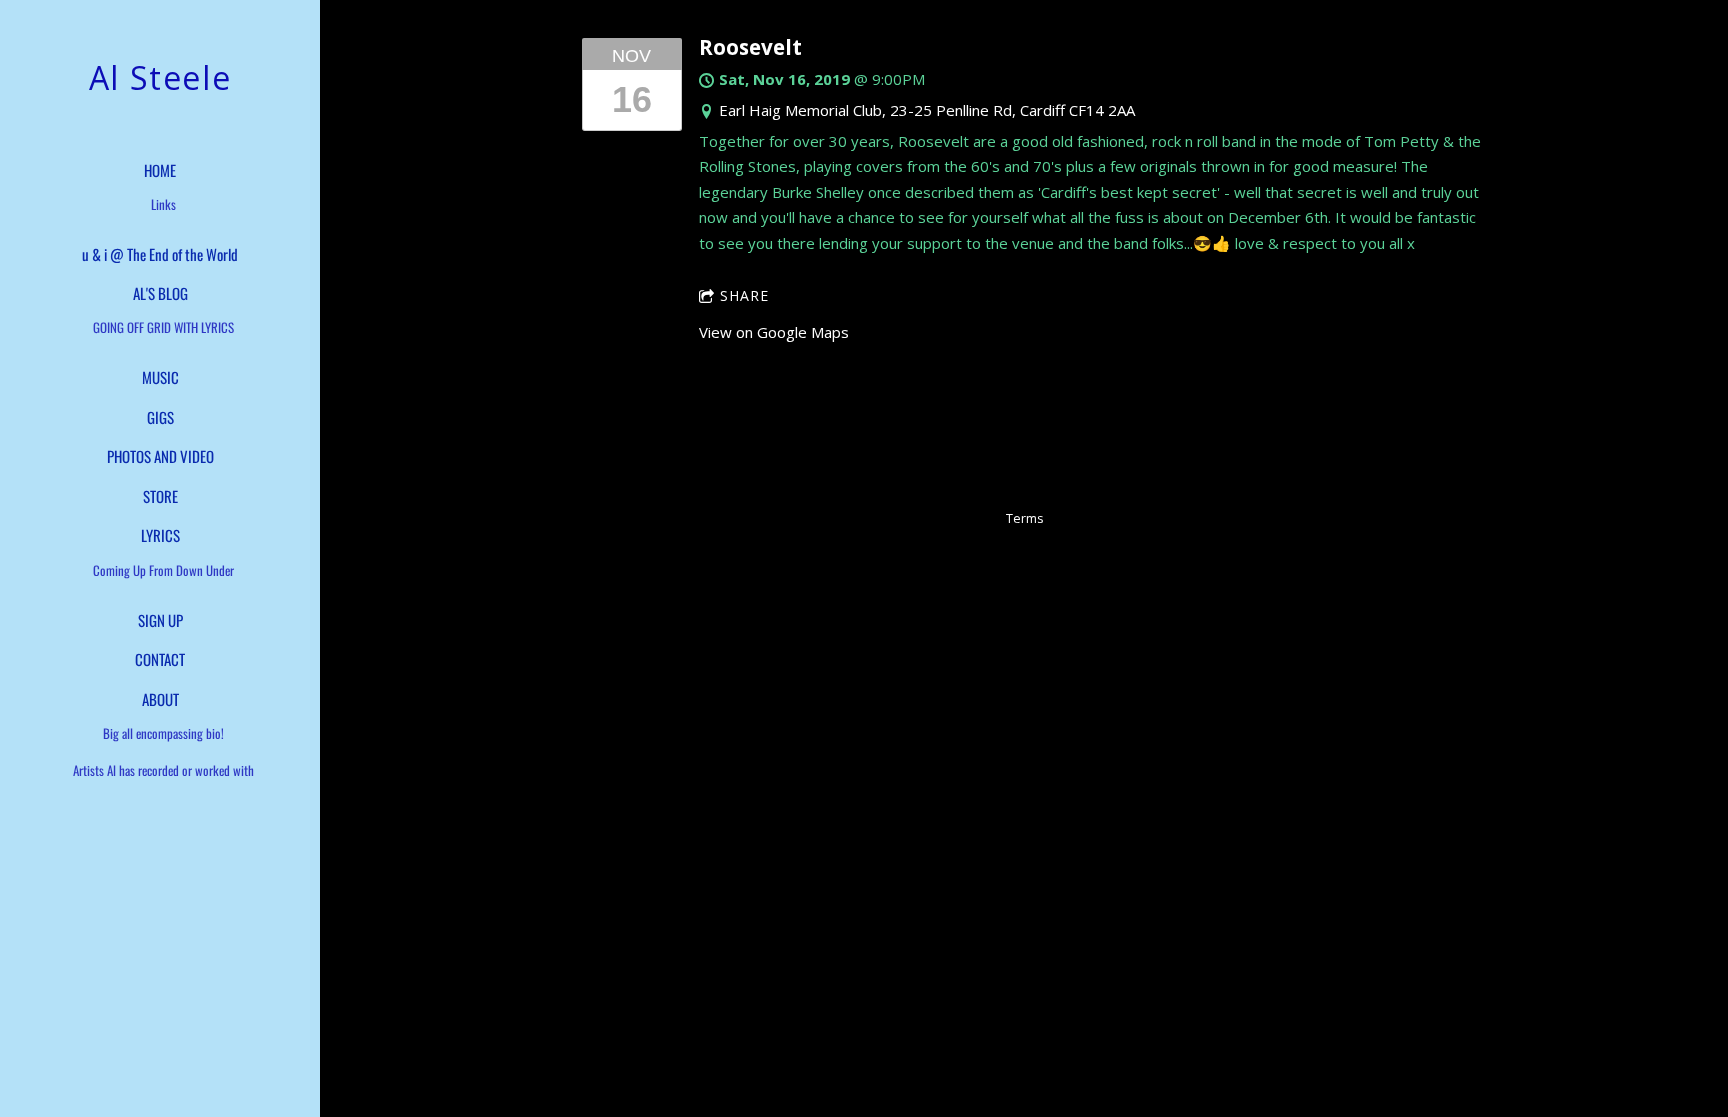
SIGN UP (160, 620)
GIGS (160, 417)
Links (163, 204)
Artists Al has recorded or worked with (163, 770)
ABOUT (160, 699)
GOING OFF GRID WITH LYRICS (163, 327)
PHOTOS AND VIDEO (160, 456)
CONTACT (160, 659)
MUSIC (160, 377)
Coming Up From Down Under (163, 570)
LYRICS (160, 535)
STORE (160, 496)
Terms (1024, 518)
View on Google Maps (774, 332)
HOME (160, 170)
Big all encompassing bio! (163, 733)
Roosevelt (750, 47)
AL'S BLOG (160, 293)
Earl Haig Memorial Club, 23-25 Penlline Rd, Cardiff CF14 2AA (927, 110)
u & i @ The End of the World (160, 254)
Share (744, 295)
